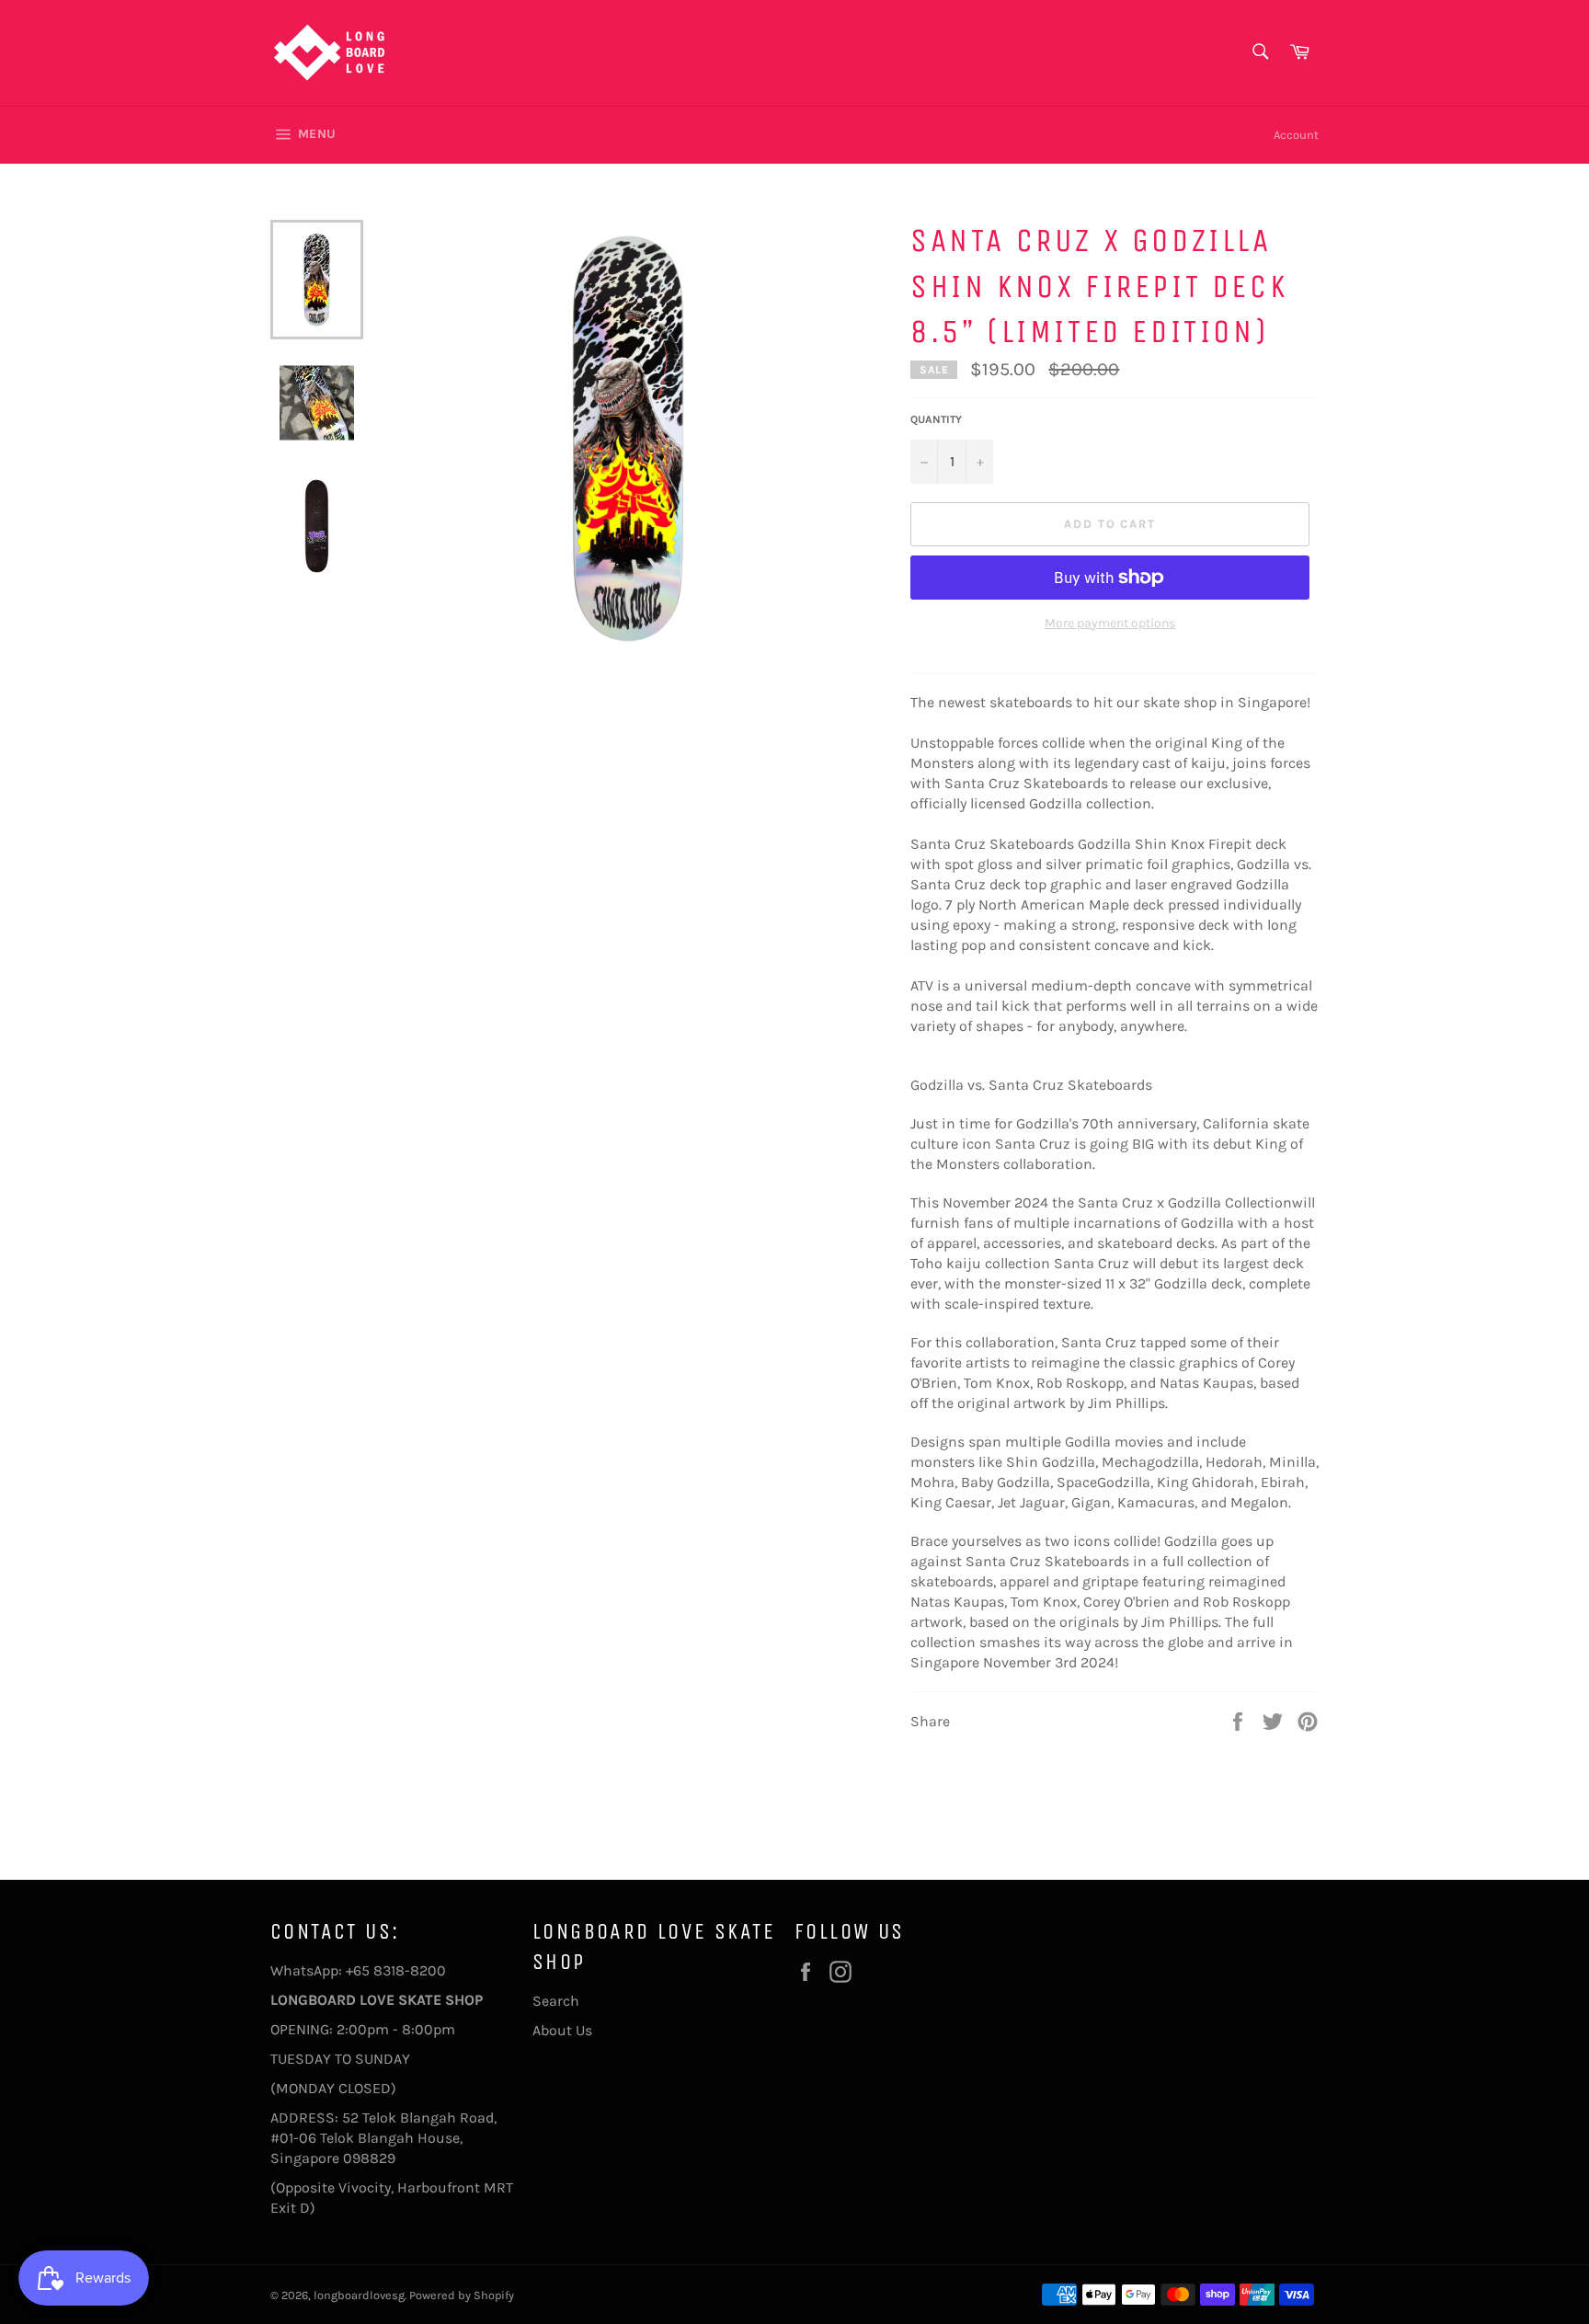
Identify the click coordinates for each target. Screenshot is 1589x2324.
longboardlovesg (359, 2295)
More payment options (1110, 623)
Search (556, 2001)
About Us (562, 2030)
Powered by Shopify (462, 2295)
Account (1296, 135)
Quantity (936, 419)
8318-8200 (410, 1970)
